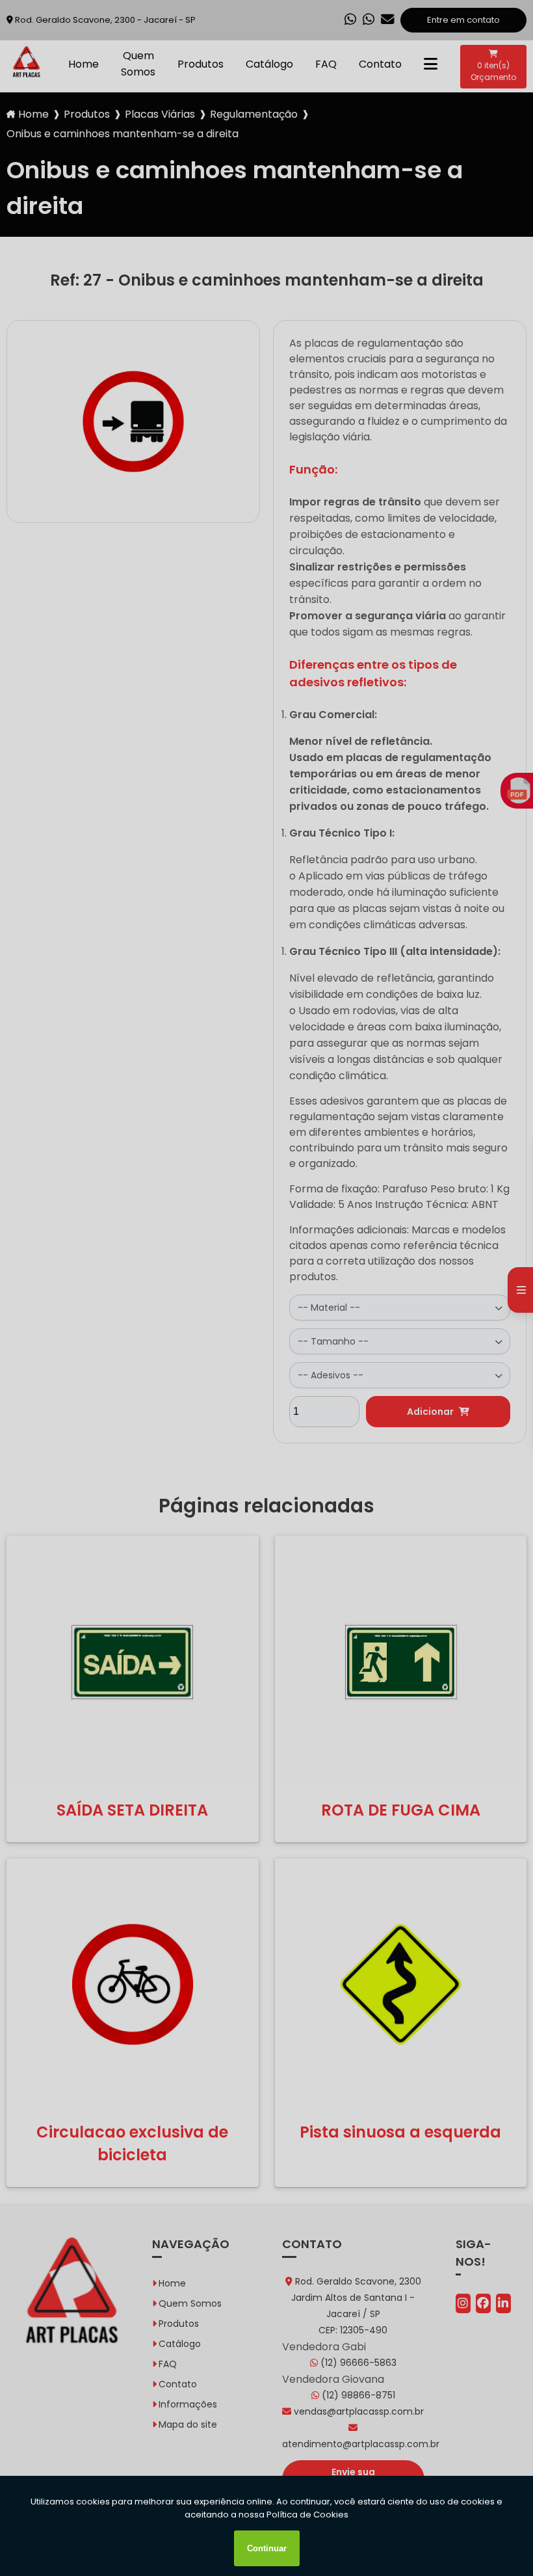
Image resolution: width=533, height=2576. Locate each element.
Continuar (267, 2548)
